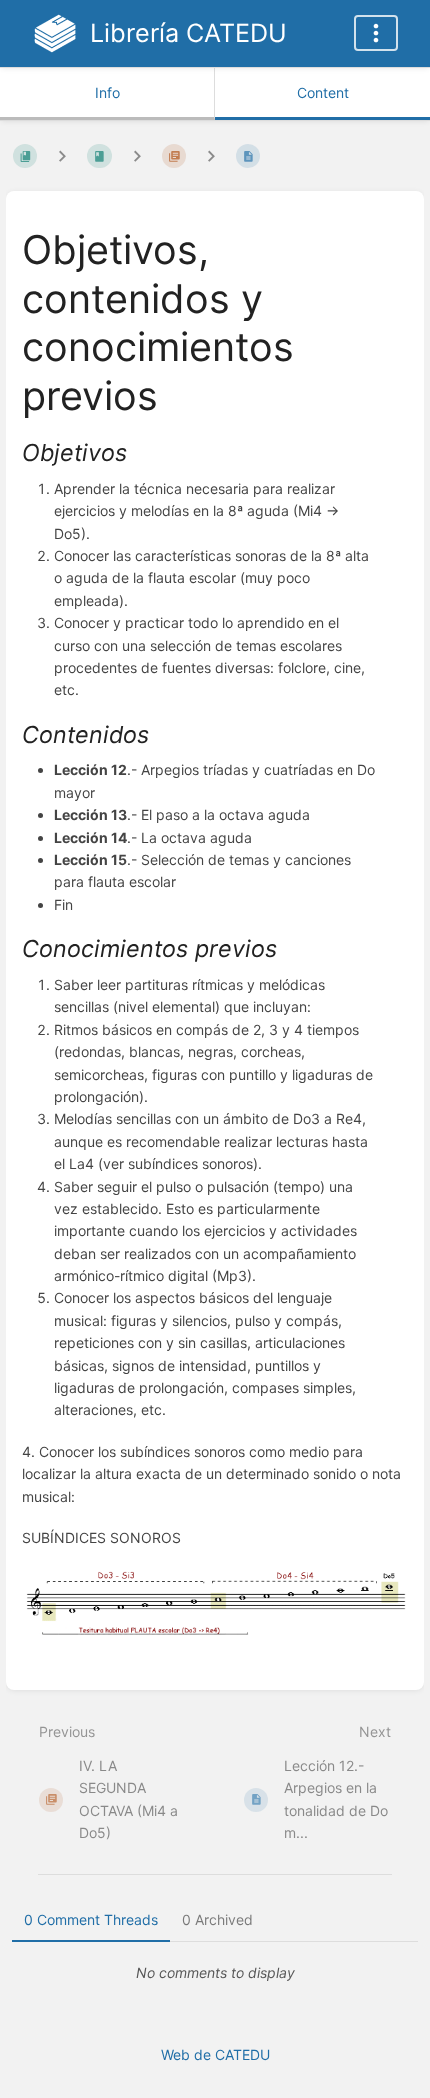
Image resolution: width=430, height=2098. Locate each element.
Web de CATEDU (215, 2054)
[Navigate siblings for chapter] (137, 155)
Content (323, 92)
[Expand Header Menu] (376, 33)
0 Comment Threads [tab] (91, 1919)
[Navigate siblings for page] (211, 155)
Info (107, 92)
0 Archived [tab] (217, 1919)
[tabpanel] (215, 1973)
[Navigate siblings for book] (62, 155)
